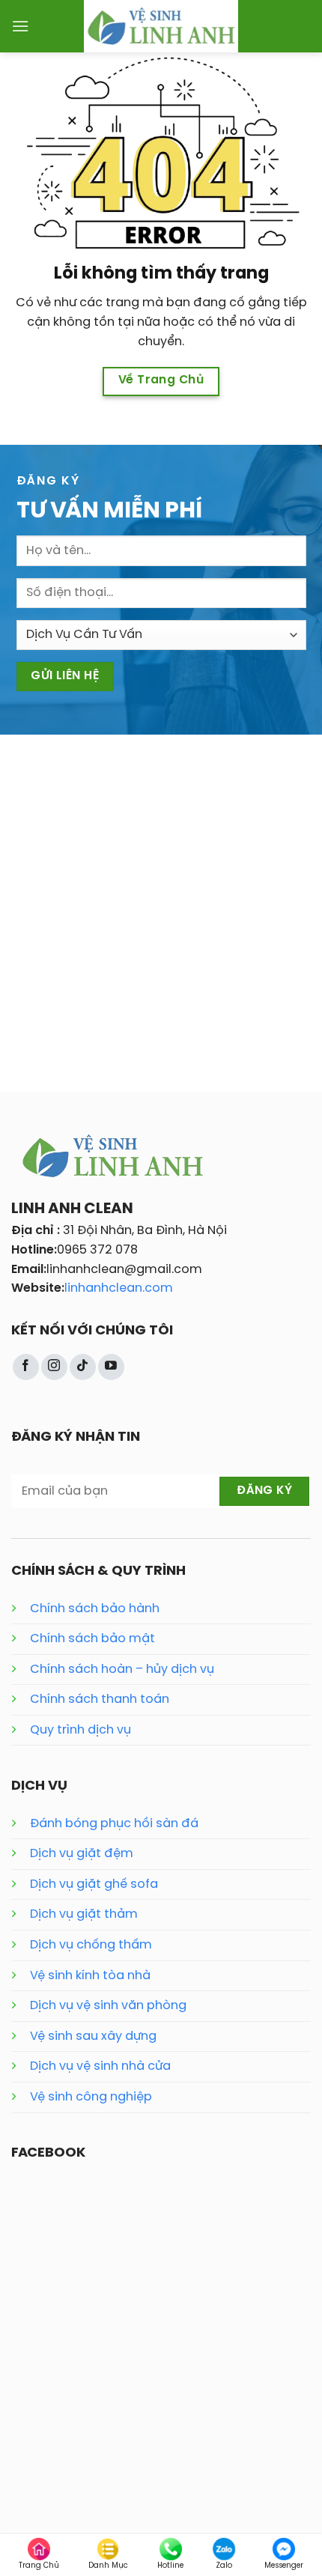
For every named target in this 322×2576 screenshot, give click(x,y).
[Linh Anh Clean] (161, 26)
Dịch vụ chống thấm (91, 1945)
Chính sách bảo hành (95, 1609)
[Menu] (20, 26)
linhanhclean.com (119, 1288)
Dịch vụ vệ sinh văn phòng (108, 2006)
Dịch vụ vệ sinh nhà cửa (100, 2066)
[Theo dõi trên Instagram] (54, 1367)
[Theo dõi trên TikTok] (83, 1367)
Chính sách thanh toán (100, 1699)
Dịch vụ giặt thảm (84, 1914)
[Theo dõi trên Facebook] (26, 1367)
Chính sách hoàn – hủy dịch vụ (122, 1670)
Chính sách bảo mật (92, 1639)
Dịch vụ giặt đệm (82, 1854)
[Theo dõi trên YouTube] (111, 1367)
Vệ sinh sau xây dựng (93, 2036)
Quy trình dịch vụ (80, 1730)
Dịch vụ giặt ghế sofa (94, 1884)
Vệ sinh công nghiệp (91, 2097)
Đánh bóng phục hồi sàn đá (114, 1824)
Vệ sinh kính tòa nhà (90, 1976)
